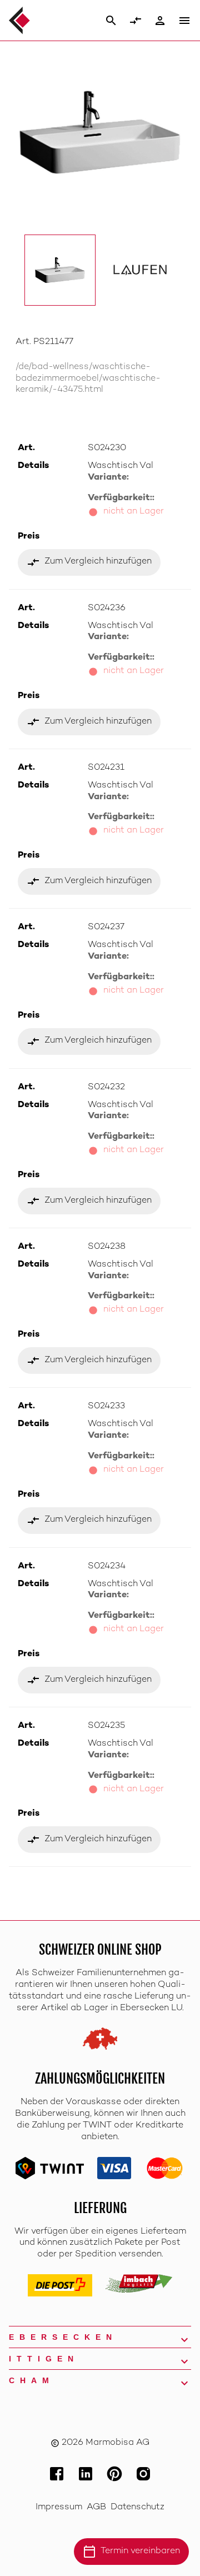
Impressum (59, 2507)
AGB (96, 2507)
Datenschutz (137, 2507)
